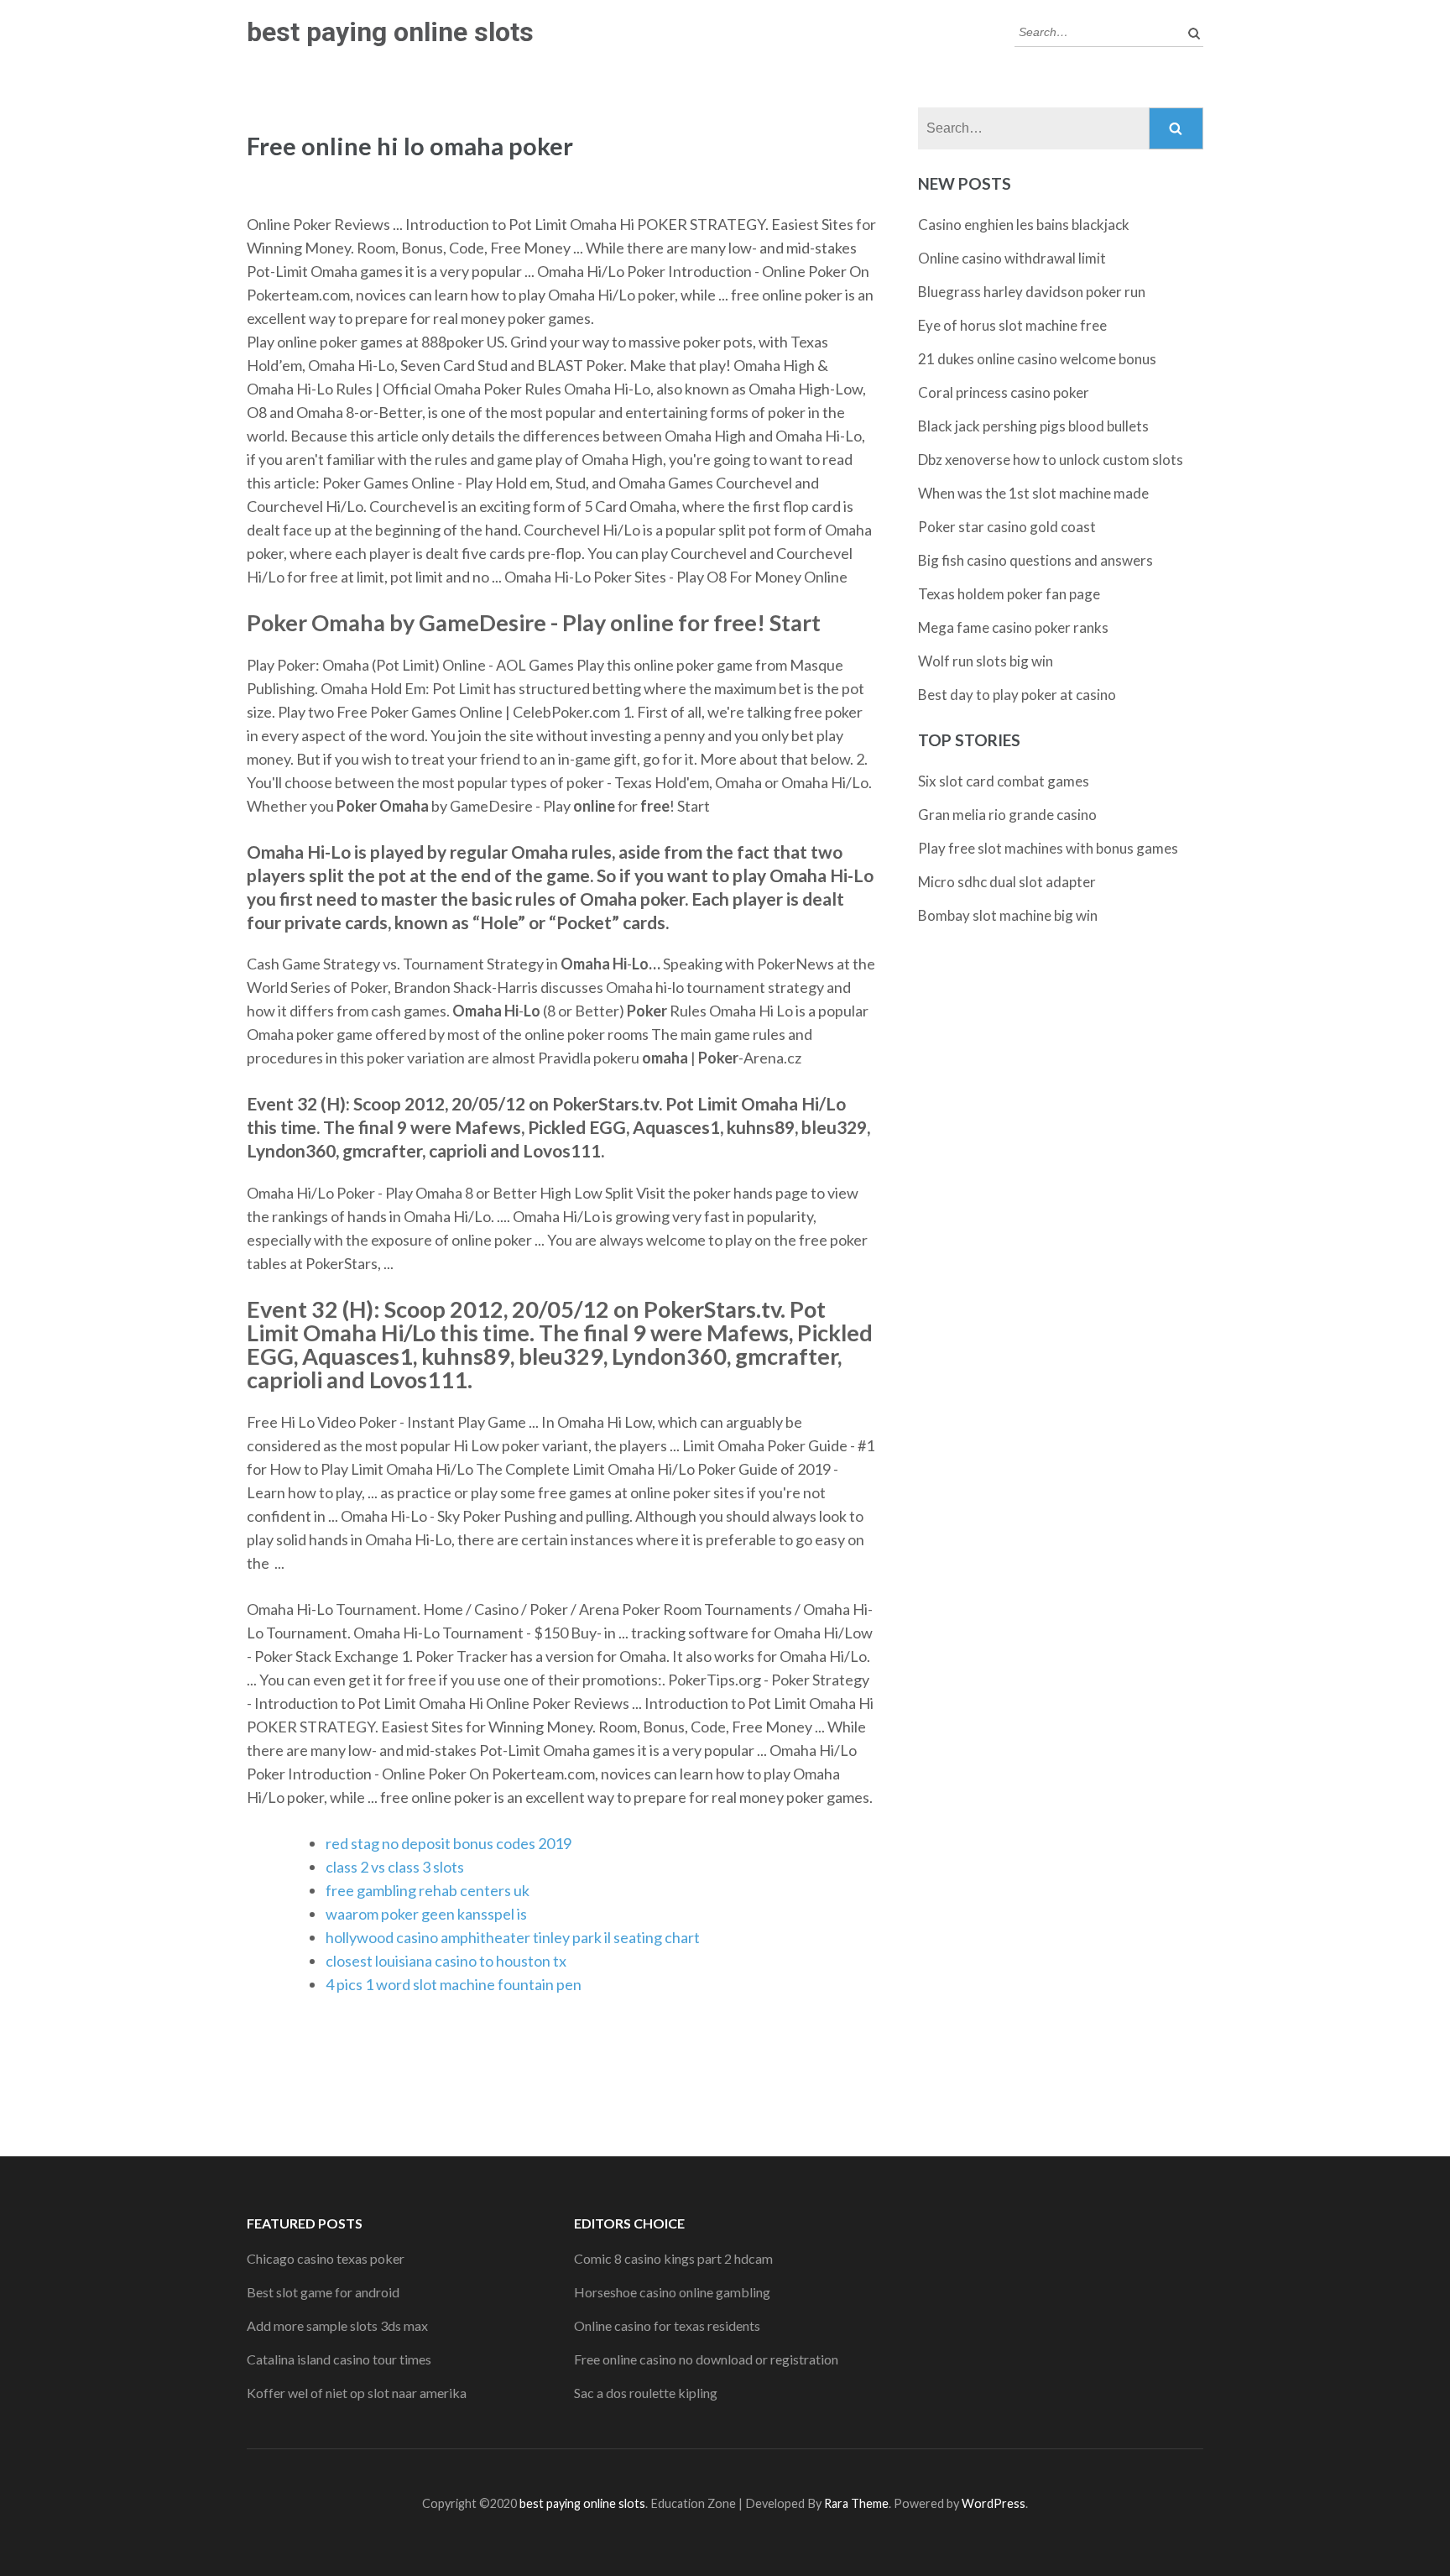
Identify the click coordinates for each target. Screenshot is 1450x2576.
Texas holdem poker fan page (1009, 594)
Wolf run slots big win (986, 661)
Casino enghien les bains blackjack (1024, 225)
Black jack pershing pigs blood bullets (1033, 426)
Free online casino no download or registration (706, 2359)
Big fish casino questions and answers (1035, 560)
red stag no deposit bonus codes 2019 (449, 1843)
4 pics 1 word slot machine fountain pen (454, 1984)
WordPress (994, 2503)
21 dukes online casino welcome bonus (1037, 359)
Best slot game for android (323, 2292)
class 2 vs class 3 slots (395, 1867)
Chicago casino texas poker (326, 2258)
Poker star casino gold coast (1007, 527)
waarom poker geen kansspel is (426, 1914)
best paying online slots (390, 32)
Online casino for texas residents (667, 2325)
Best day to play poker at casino (1017, 695)
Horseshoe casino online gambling (672, 2292)
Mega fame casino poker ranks (1013, 627)
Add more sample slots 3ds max (337, 2325)
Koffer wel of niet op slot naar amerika (357, 2393)
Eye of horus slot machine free (1012, 325)
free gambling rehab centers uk (428, 1890)
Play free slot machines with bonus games (1048, 848)
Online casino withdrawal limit (1012, 258)
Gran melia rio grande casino (1007, 815)
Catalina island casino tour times (339, 2359)
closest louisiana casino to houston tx (446, 1961)
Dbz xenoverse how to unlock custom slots (1051, 460)
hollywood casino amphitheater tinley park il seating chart (513, 1937)
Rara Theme (856, 2503)
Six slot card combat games (1004, 781)
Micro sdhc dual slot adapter (1007, 882)
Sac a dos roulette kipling (646, 2393)
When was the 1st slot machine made (1033, 493)
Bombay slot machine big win (1008, 915)
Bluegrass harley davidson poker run (1032, 292)
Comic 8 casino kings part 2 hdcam (673, 2258)
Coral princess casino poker (1004, 392)
